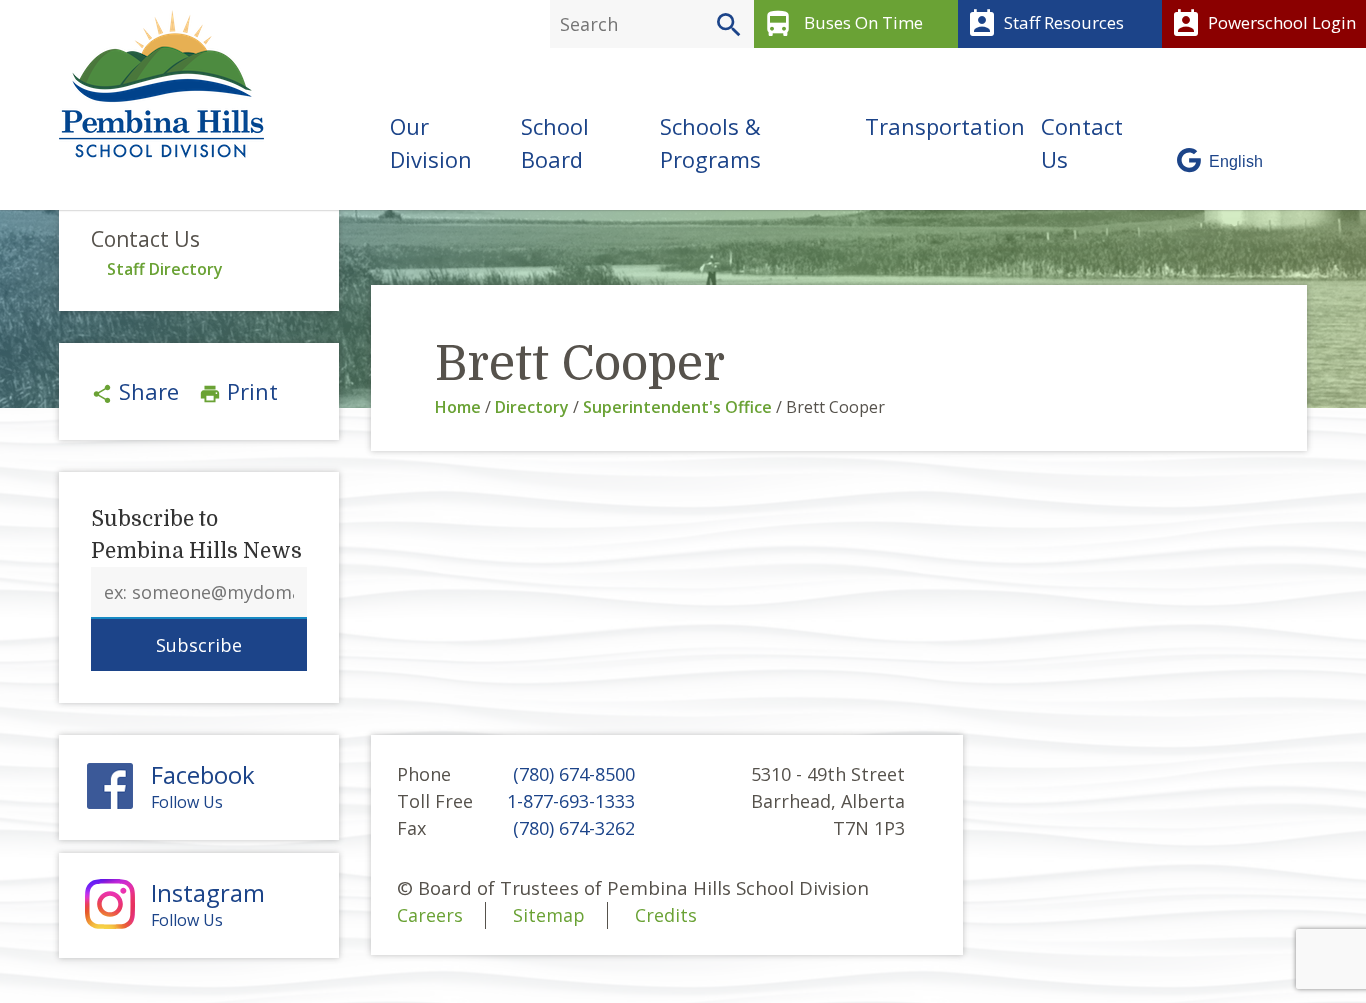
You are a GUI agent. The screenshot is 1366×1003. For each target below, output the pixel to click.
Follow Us (203, 787)
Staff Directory (165, 269)
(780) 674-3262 (574, 828)
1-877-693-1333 (571, 801)
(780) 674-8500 (574, 774)
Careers (430, 915)
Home (458, 407)
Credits (666, 915)
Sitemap (549, 915)
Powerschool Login (1263, 24)
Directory (532, 407)
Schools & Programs (710, 142)
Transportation (945, 126)
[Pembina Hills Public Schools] (153, 84)
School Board (555, 142)
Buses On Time (842, 24)
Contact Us (1082, 142)
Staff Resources (1045, 24)
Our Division (431, 142)
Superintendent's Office (677, 407)
